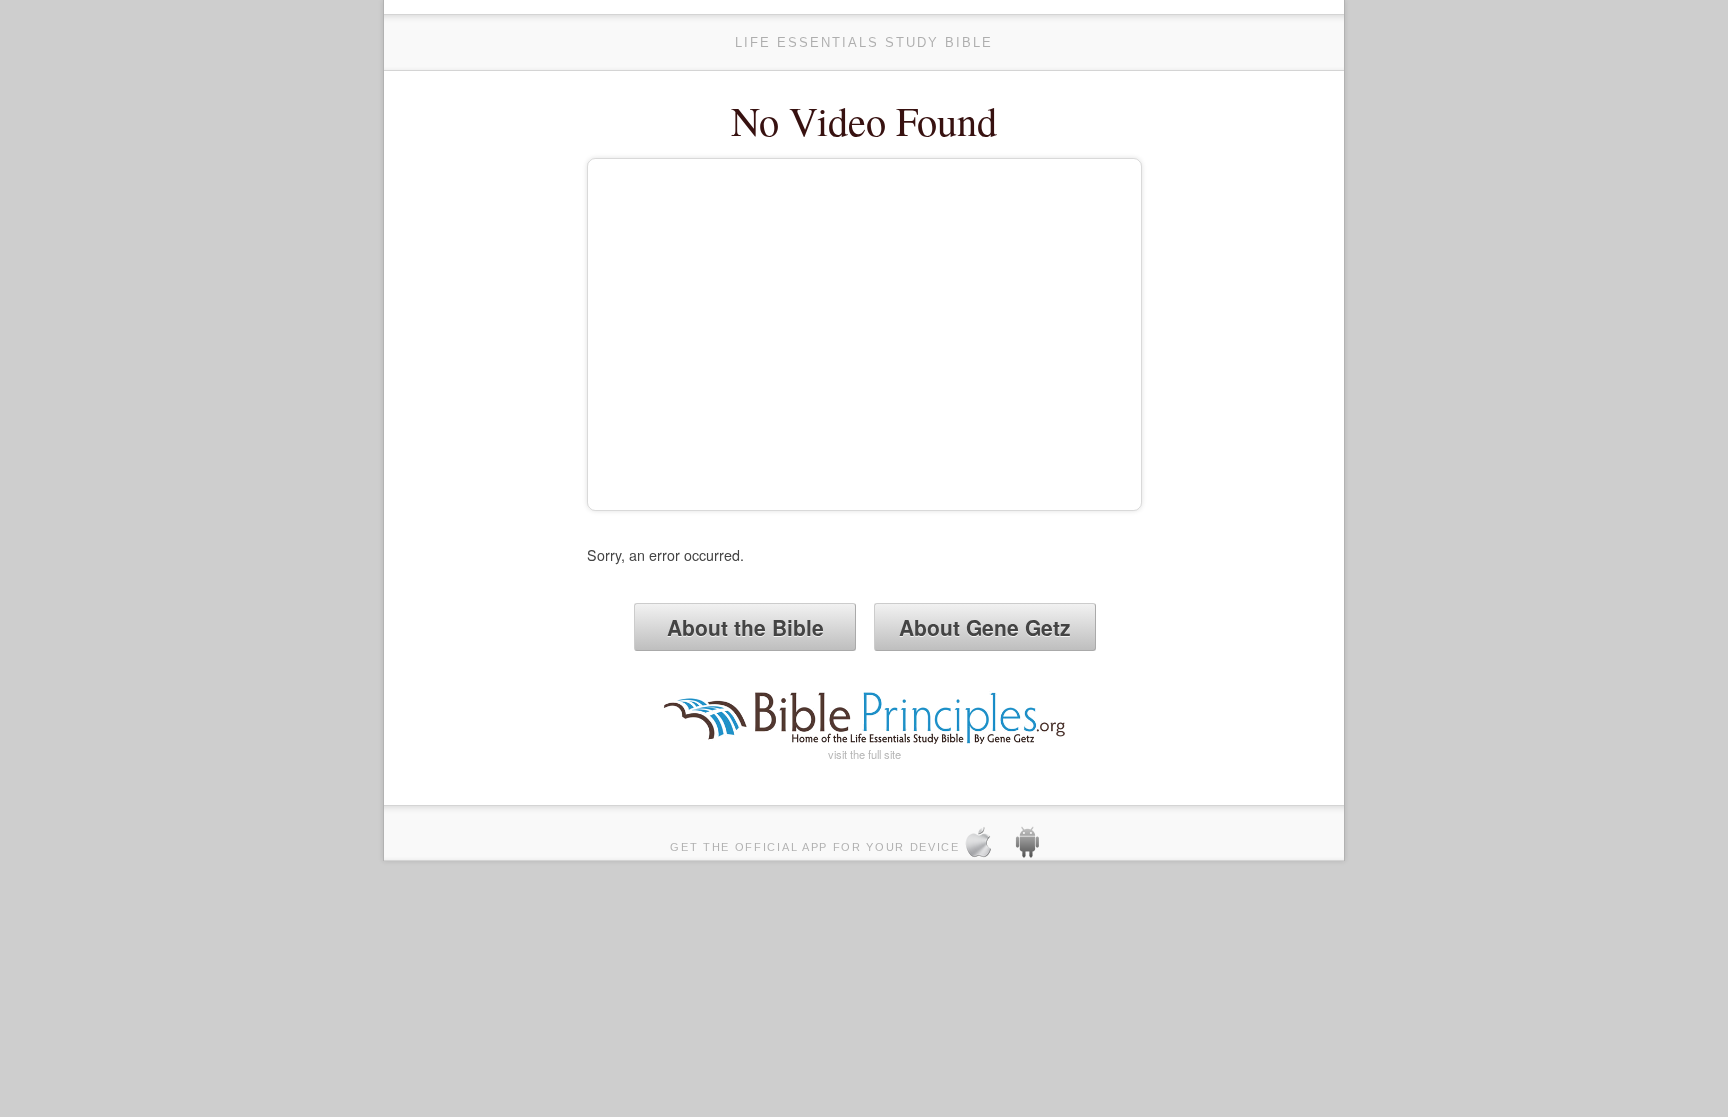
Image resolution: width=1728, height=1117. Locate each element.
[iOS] (987, 845)
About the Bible (745, 627)
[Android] (1036, 845)
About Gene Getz (985, 627)
